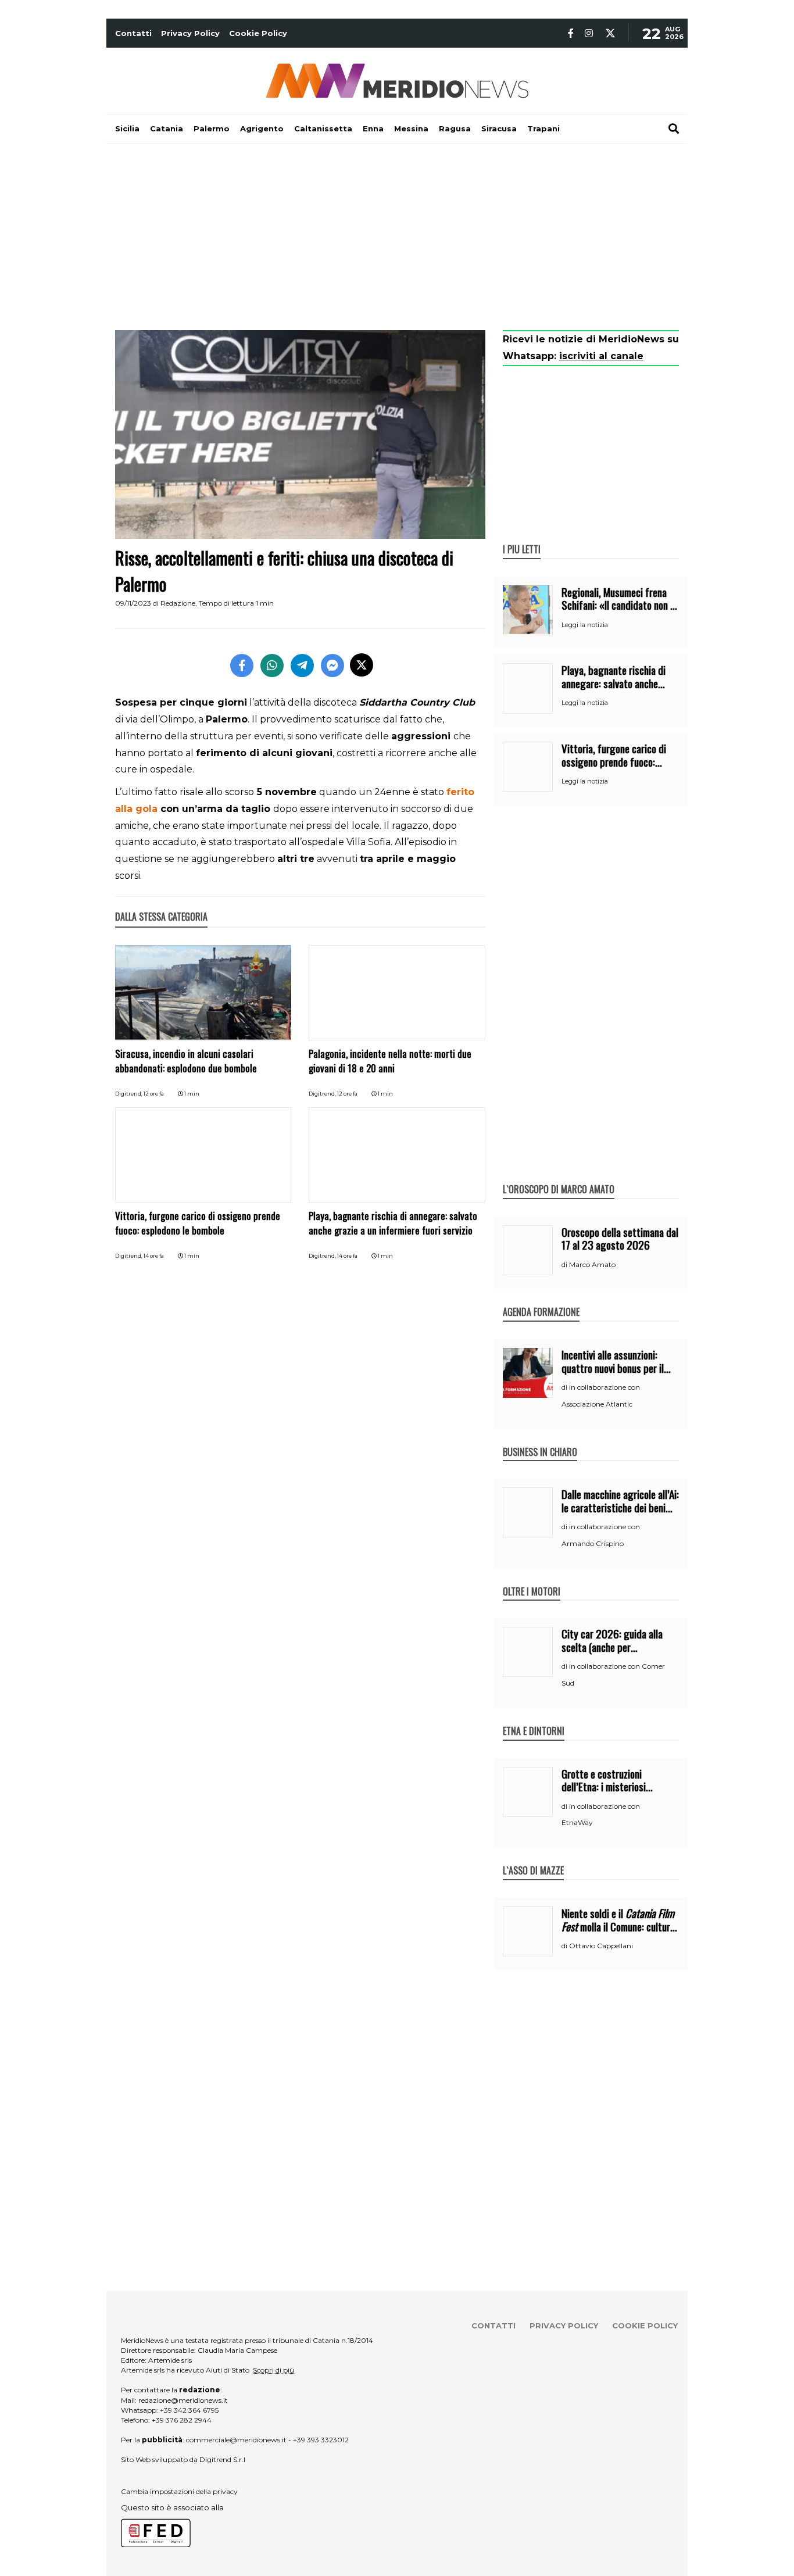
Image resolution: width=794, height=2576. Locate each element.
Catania (167, 128)
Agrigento (262, 128)
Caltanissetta (323, 128)
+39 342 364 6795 (189, 2410)
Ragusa (455, 128)
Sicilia (127, 128)
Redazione (178, 603)
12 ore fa (154, 1094)
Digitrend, (129, 1094)
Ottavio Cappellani (601, 1946)
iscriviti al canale (601, 356)
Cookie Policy (258, 33)
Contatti (133, 33)
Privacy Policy (190, 33)
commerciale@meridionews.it (236, 2440)
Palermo (212, 128)
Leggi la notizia (585, 625)
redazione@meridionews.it (183, 2400)
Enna (373, 128)
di (565, 1265)
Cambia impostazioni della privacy (179, 2491)
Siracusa (499, 128)
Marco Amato (592, 1264)
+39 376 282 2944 (182, 2420)
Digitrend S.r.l (222, 2459)
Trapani (543, 128)
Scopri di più (273, 2370)
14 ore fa (154, 1256)
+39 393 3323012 (321, 2440)
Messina (411, 128)
